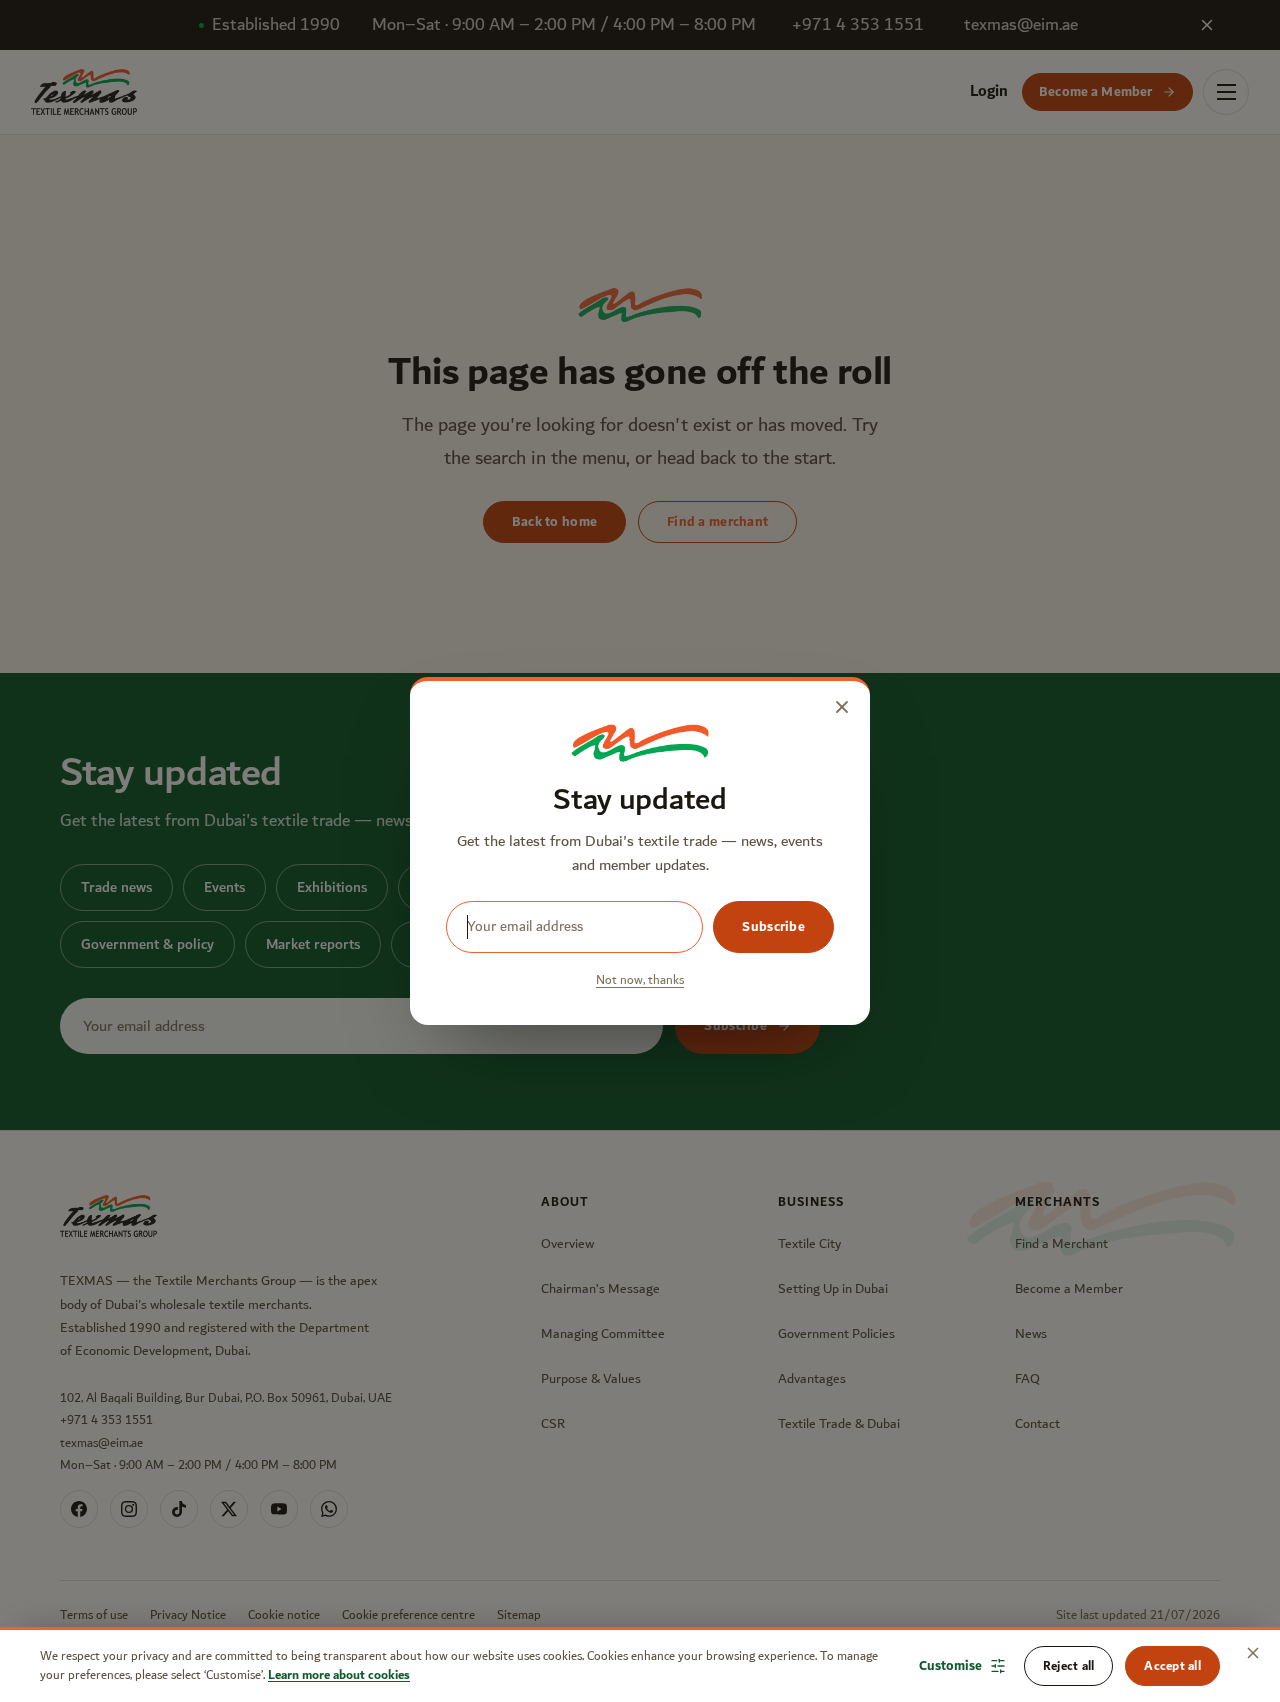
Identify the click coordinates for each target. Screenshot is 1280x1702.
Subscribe (773, 927)
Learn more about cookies (339, 1675)
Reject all (1069, 1666)
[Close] (1253, 1653)
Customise (950, 1666)
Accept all (1172, 1666)
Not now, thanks (640, 980)
